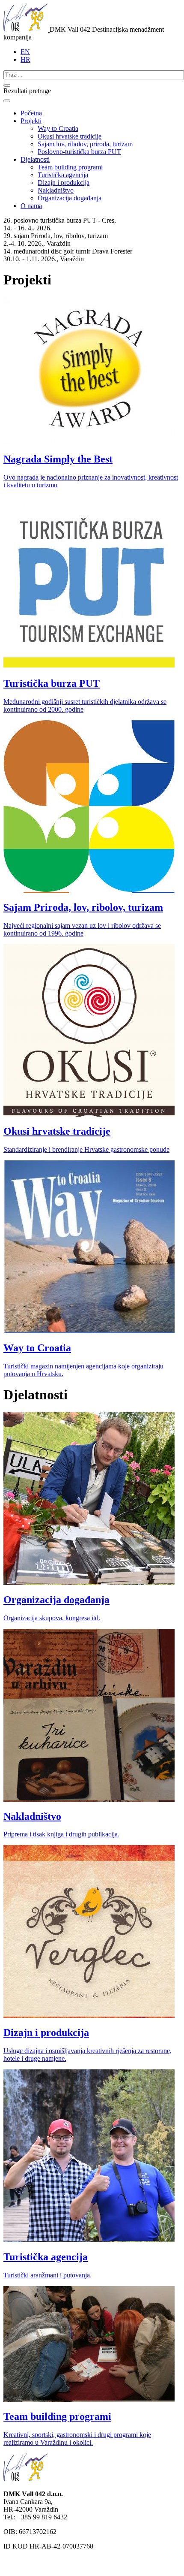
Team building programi (70, 167)
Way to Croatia (58, 128)
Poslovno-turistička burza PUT (79, 152)
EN (25, 52)
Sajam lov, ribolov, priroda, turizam (85, 144)
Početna (31, 113)
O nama (31, 206)
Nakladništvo (56, 190)
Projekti (31, 121)
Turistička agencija (63, 175)
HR (25, 59)
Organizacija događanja (70, 198)
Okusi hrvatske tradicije (70, 136)
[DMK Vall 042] (27, 29)
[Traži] (7, 85)
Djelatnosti (35, 159)
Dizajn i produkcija (64, 183)
